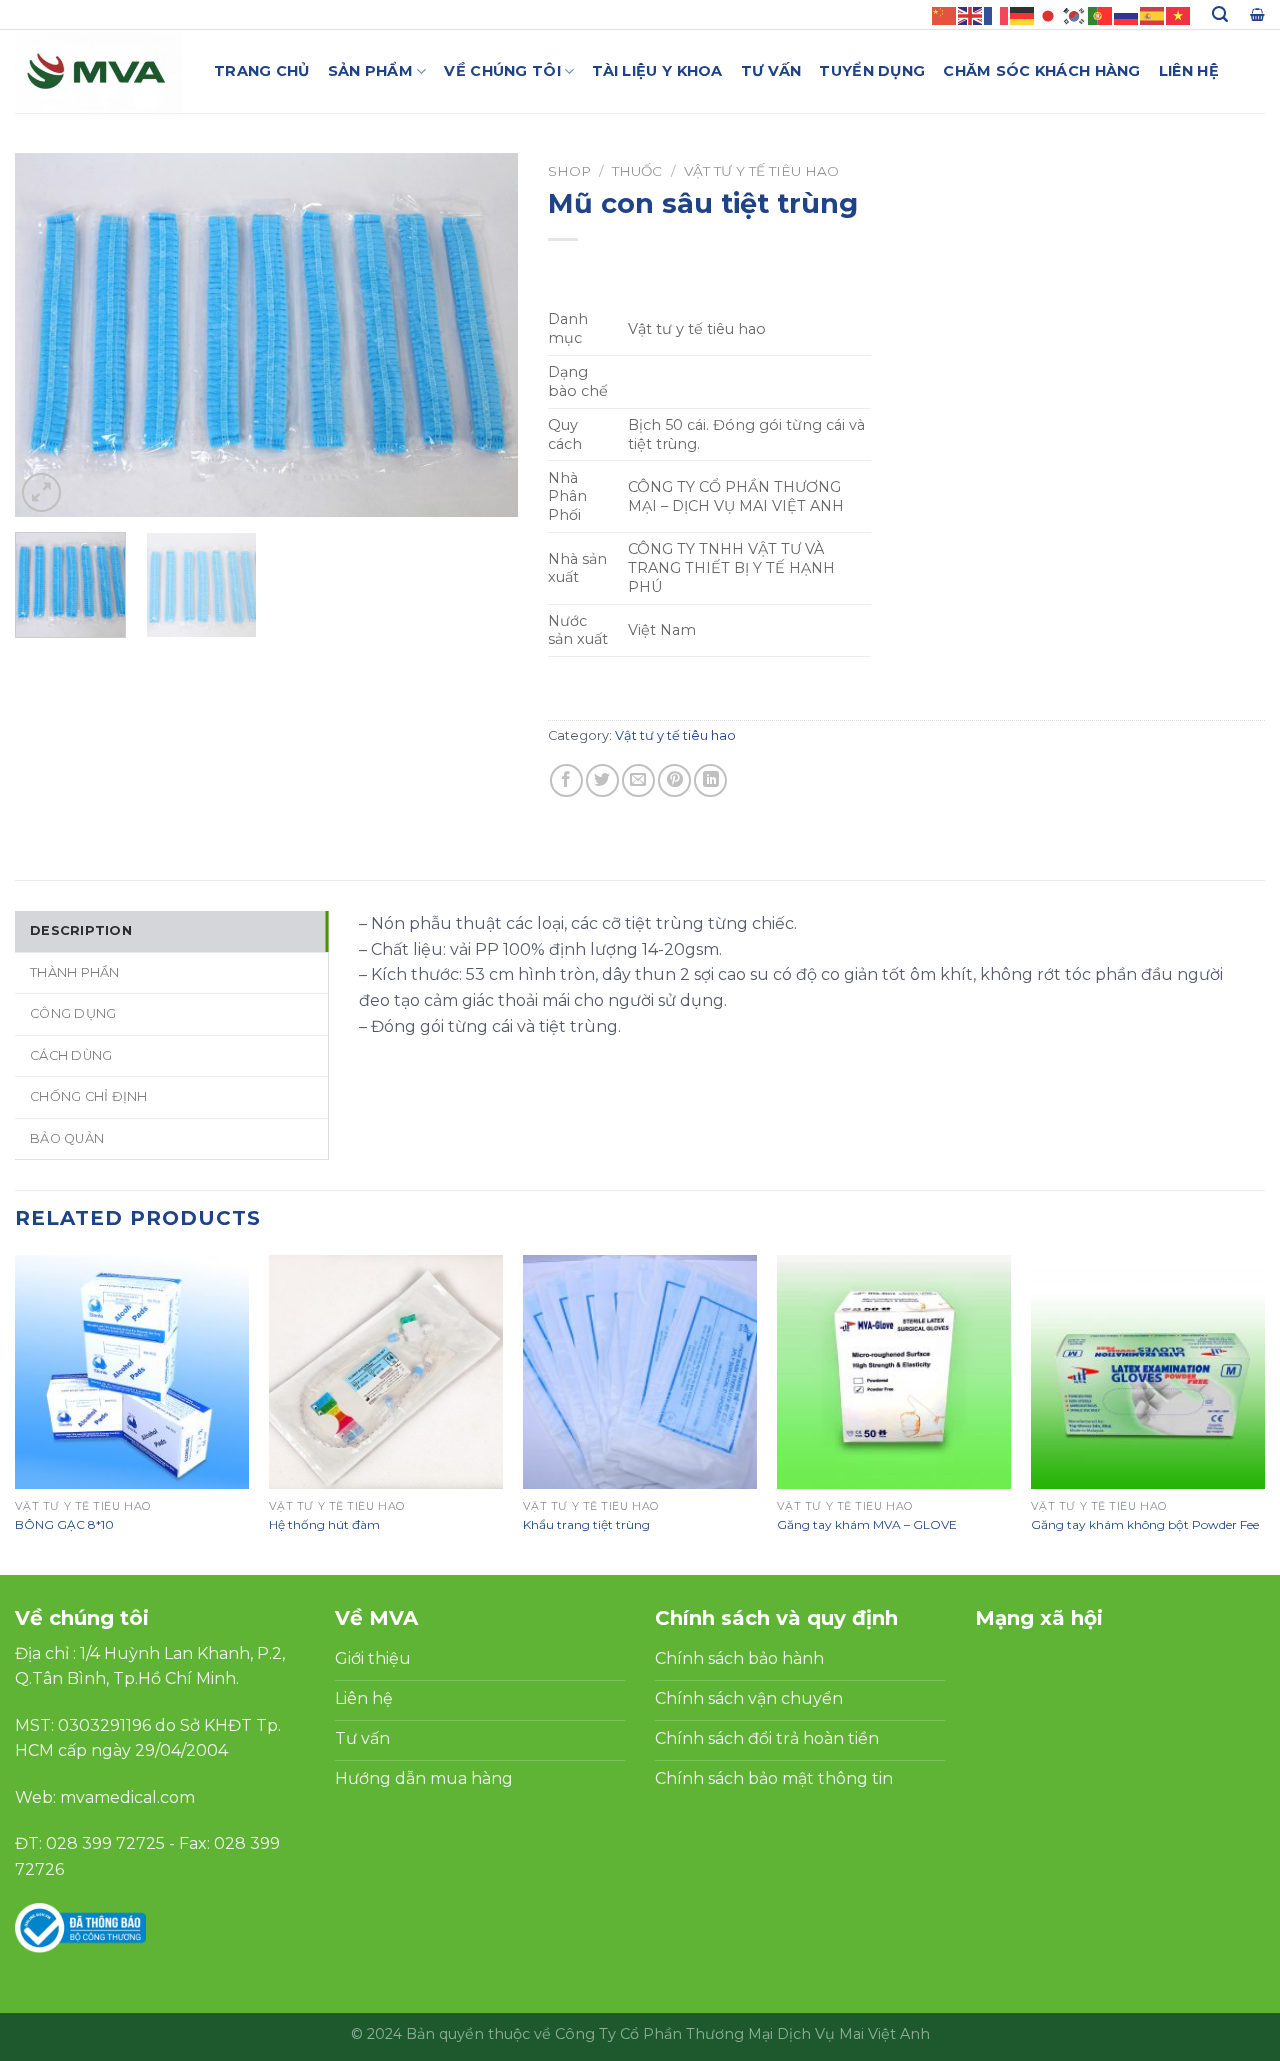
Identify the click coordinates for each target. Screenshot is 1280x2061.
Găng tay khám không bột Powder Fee (1145, 1524)
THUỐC (637, 171)
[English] (971, 14)
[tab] (171, 931)
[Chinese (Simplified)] (945, 14)
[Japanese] (1049, 14)
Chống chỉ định (89, 1096)
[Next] (483, 335)
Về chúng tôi (502, 71)
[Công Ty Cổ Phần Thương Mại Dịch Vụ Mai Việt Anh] (99, 71)
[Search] (1220, 14)
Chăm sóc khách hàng (1041, 71)
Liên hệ (1189, 71)
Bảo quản (67, 1138)
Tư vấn (771, 71)
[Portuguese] (1101, 14)
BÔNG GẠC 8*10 (64, 1524)
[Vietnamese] (1179, 14)
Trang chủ (262, 71)
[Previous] (50, 335)
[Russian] (1127, 14)
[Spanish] (1153, 14)
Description (81, 930)
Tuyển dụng (872, 71)
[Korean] (1075, 14)
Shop (569, 171)
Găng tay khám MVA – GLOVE (867, 1524)
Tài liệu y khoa (657, 71)
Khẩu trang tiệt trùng (586, 1524)
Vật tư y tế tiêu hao (761, 171)
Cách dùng (71, 1055)
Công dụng (73, 1013)
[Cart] (1257, 14)
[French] (997, 14)
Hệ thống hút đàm (324, 1524)
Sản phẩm (370, 71)
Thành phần (75, 972)
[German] (1023, 14)
